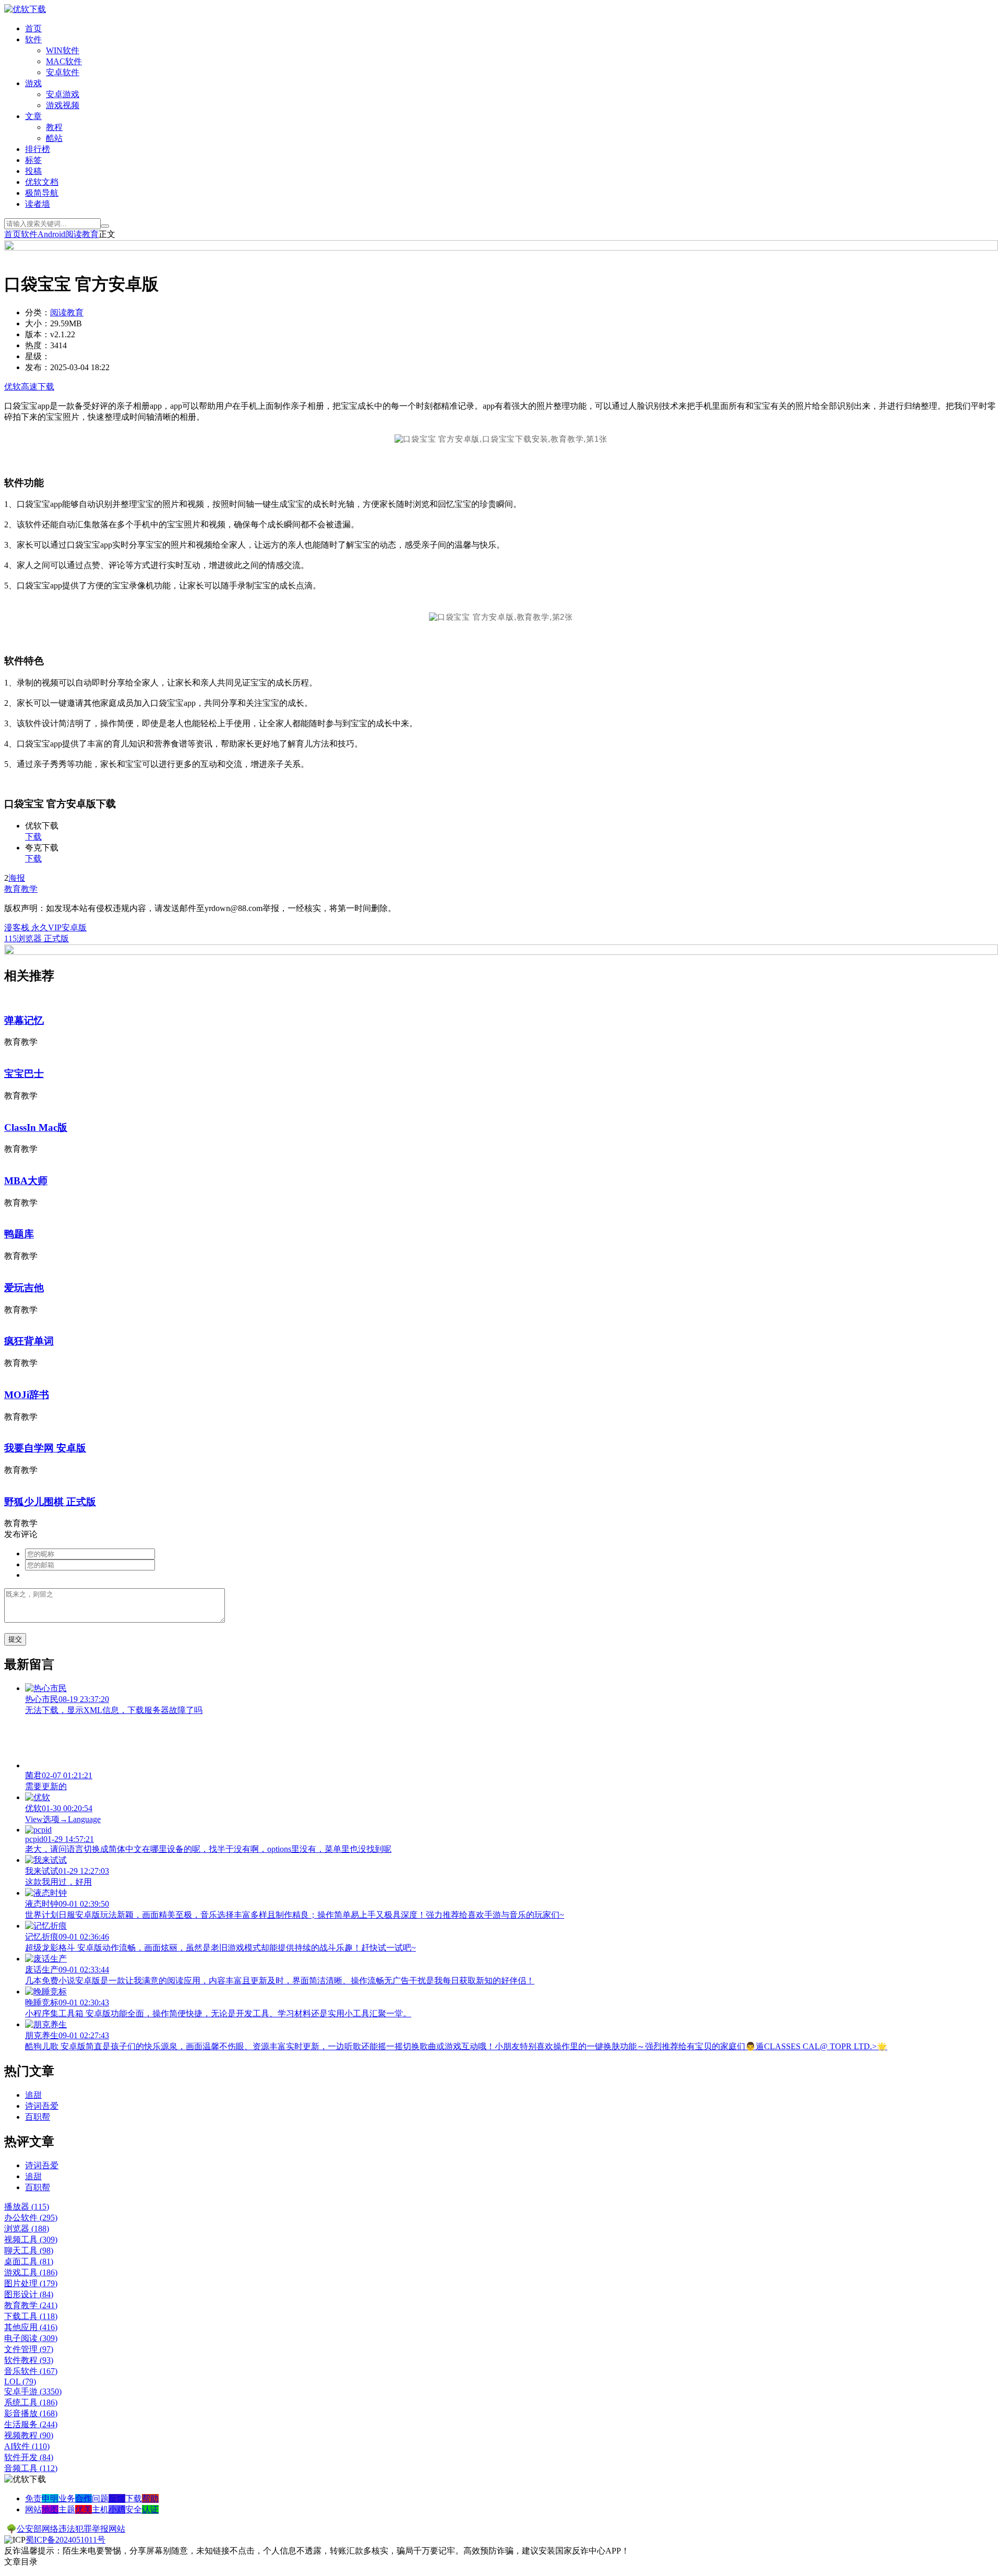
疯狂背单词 (29, 1341)
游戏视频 (63, 105)
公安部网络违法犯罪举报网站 (71, 2529)
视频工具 (31, 2240)
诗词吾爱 (42, 2106)
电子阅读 (31, 2338)
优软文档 (42, 182)
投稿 (33, 171)
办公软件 (31, 2218)
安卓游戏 (63, 94)
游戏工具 (31, 2272)
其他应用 (31, 2327)
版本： (38, 334)
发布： (38, 367)
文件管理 (29, 2349)
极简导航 (42, 193)
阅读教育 (82, 234)
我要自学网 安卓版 (45, 1448)
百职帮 (38, 2117)
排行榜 (38, 149)
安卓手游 (33, 2391)
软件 (33, 39)
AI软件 (27, 2446)
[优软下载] (25, 9)
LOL (20, 2382)
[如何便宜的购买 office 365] (501, 248)
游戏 (33, 83)
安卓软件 (63, 72)
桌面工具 (29, 2261)
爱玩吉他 (24, 1288)
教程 (54, 127)
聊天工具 (29, 2250)
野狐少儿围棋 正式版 (50, 1502)
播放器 (27, 2207)
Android (51, 234)
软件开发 (29, 2457)
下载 (33, 837)
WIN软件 (63, 50)
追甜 (33, 2095)
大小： (38, 323)
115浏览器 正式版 (37, 938)
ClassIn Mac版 (36, 1127)
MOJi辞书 (27, 1395)
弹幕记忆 (24, 1020)
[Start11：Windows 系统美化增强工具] (501, 952)
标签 (33, 160)
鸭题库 (19, 1234)
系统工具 (31, 2402)
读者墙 (38, 204)
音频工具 (31, 2468)
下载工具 (31, 2316)
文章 (33, 116)
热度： (38, 345)
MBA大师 (26, 1181)
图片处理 (31, 2283)
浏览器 (27, 2229)
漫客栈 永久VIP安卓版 (45, 927)
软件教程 (29, 2360)
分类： (38, 312)
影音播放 (31, 2413)
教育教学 (21, 889)
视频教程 (29, 2435)
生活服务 (31, 2424)
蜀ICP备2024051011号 (65, 2540)
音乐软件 (31, 2371)
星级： (38, 356)
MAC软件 (64, 61)
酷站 (54, 138)
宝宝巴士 (24, 1074)
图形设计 (29, 2294)
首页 (33, 28)
